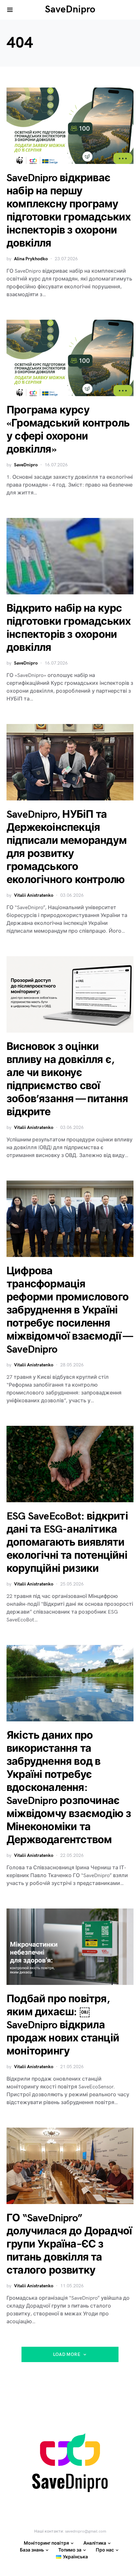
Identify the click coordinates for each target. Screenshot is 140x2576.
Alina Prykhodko (31, 259)
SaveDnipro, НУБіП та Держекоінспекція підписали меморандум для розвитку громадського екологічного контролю (67, 847)
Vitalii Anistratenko (34, 895)
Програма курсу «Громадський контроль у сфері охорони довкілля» (68, 430)
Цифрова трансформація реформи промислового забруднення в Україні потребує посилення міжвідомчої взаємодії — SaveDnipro (70, 1310)
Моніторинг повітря (46, 2543)
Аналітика (95, 2543)
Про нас (105, 2550)
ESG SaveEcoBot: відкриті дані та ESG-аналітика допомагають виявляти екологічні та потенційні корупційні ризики (67, 1543)
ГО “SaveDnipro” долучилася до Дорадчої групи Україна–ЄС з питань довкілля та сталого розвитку (69, 2244)
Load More (67, 2354)
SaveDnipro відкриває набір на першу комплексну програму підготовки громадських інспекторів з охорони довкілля (69, 211)
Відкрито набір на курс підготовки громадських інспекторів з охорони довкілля (69, 628)
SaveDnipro (70, 9)
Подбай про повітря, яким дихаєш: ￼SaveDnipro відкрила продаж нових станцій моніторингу (63, 2025)
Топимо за (70, 2550)
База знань (32, 2550)
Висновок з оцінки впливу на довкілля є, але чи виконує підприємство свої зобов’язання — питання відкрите (67, 1079)
